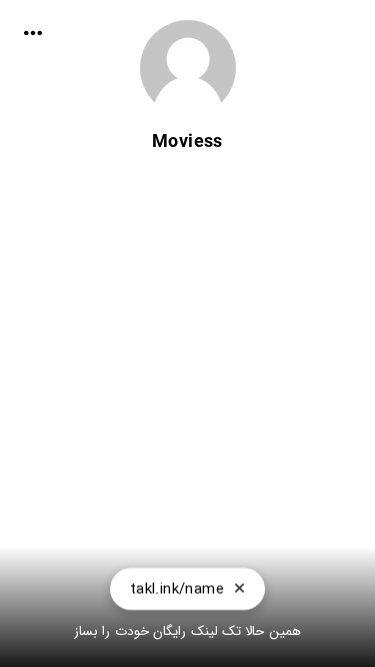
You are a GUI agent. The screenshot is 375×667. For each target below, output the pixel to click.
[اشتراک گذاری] (33, 33)
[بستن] (239, 589)
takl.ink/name (177, 589)
